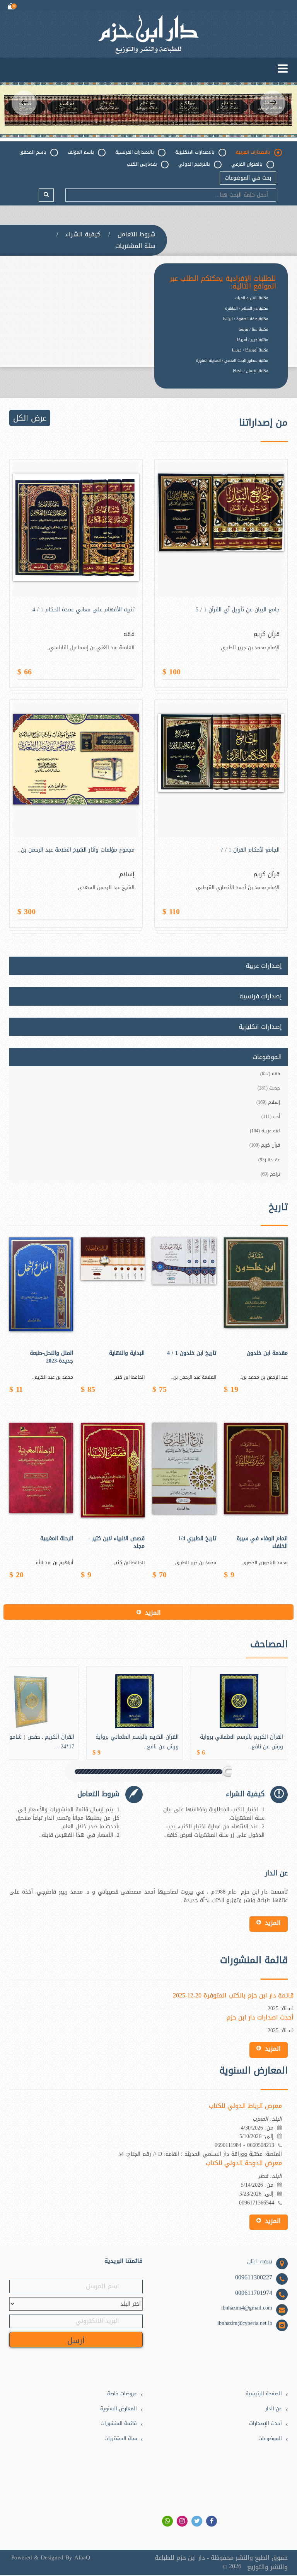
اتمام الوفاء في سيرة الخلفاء (262, 1543)
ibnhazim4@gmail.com (247, 2308)
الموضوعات (270, 2439)
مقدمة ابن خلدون (267, 1353)
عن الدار (274, 2409)
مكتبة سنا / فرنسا (253, 329)
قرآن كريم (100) (265, 1145)
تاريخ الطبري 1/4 (197, 1539)
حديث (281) (269, 1088)
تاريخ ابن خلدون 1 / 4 (192, 1353)
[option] (148, 109)
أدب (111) (271, 1117)
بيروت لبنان (260, 2262)
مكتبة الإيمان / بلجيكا (251, 371)
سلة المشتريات (135, 246)
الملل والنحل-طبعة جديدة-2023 (51, 1357)
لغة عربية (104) (265, 1131)
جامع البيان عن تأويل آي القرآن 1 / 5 (238, 610)
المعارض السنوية (119, 2409)
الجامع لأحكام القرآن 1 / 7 (250, 850)
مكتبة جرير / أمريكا (253, 340)
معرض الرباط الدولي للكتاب (245, 2106)
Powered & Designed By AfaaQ (51, 2558)
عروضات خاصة (122, 2394)
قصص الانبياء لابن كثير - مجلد (116, 1543)
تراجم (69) (270, 1174)
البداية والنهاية (127, 1353)
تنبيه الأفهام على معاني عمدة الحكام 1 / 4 (84, 610)
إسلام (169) (268, 1102)
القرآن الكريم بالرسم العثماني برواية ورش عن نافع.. (137, 1742)
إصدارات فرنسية (261, 996)
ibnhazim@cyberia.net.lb (245, 2323)
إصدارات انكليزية (260, 1027)
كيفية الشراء (83, 234)
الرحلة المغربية (57, 1539)
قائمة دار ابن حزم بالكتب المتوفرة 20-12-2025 (233, 1996)
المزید (153, 1613)
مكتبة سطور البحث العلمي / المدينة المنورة (232, 361)
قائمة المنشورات (119, 2424)
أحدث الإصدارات (265, 2424)
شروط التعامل (137, 234)
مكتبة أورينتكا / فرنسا (250, 350)
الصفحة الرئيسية (264, 2394)
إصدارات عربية (264, 966)
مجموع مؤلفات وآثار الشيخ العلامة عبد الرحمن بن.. (76, 850)
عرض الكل (30, 418)
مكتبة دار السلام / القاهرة (247, 308)
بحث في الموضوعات (248, 178)
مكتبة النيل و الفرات (252, 298)
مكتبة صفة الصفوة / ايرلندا (246, 319)
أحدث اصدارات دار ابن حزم (260, 2018)
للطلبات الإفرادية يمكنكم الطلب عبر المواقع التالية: (223, 283)
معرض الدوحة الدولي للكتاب (244, 2163)
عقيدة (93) (269, 1160)
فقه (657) (270, 1074)
